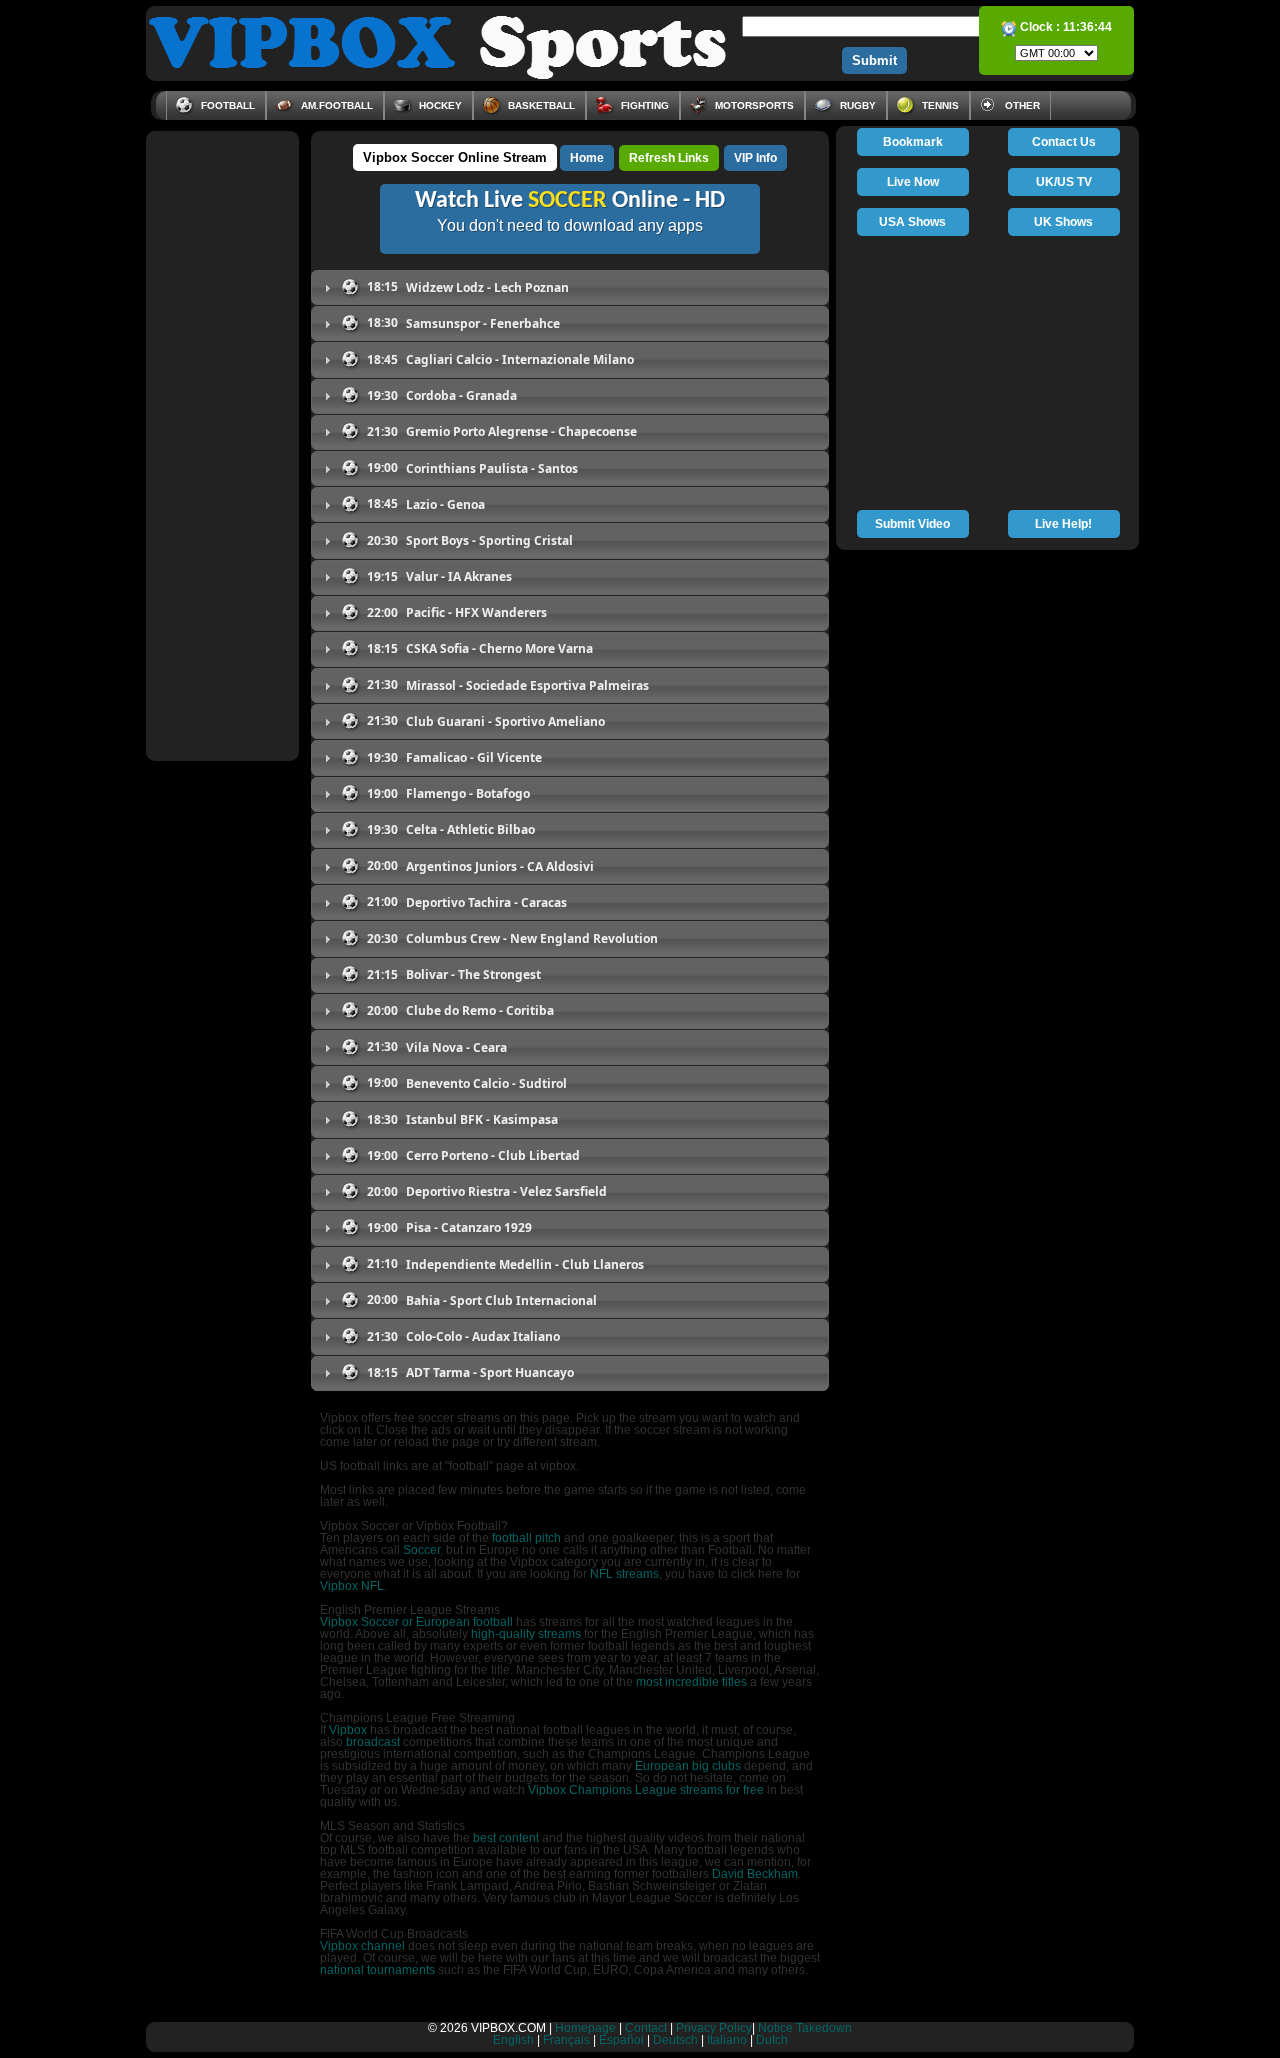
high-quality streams (526, 1634)
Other (1021, 105)
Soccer (421, 1550)
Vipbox (348, 1730)
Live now (913, 182)
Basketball (540, 105)
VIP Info (755, 158)
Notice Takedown (805, 2028)
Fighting (643, 105)
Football (226, 105)
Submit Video (912, 524)
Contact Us (1064, 142)
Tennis (939, 105)
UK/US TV (1064, 182)
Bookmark (913, 142)
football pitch (526, 1538)
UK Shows (1063, 222)
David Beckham (755, 1874)
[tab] (570, 287)
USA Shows (912, 222)
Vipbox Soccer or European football (416, 1622)
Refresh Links (669, 158)
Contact (646, 2028)
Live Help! (1063, 524)
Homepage (585, 2028)
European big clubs (688, 1766)
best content (506, 1838)
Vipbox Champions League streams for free (646, 1790)
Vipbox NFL (352, 1586)
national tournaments (377, 1970)
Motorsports (753, 105)
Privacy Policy (714, 2028)
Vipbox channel (362, 1946)
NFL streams (624, 1574)
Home (587, 158)
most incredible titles (691, 1682)
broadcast (373, 1742)
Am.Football (335, 105)
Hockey (439, 105)
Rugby (856, 105)
